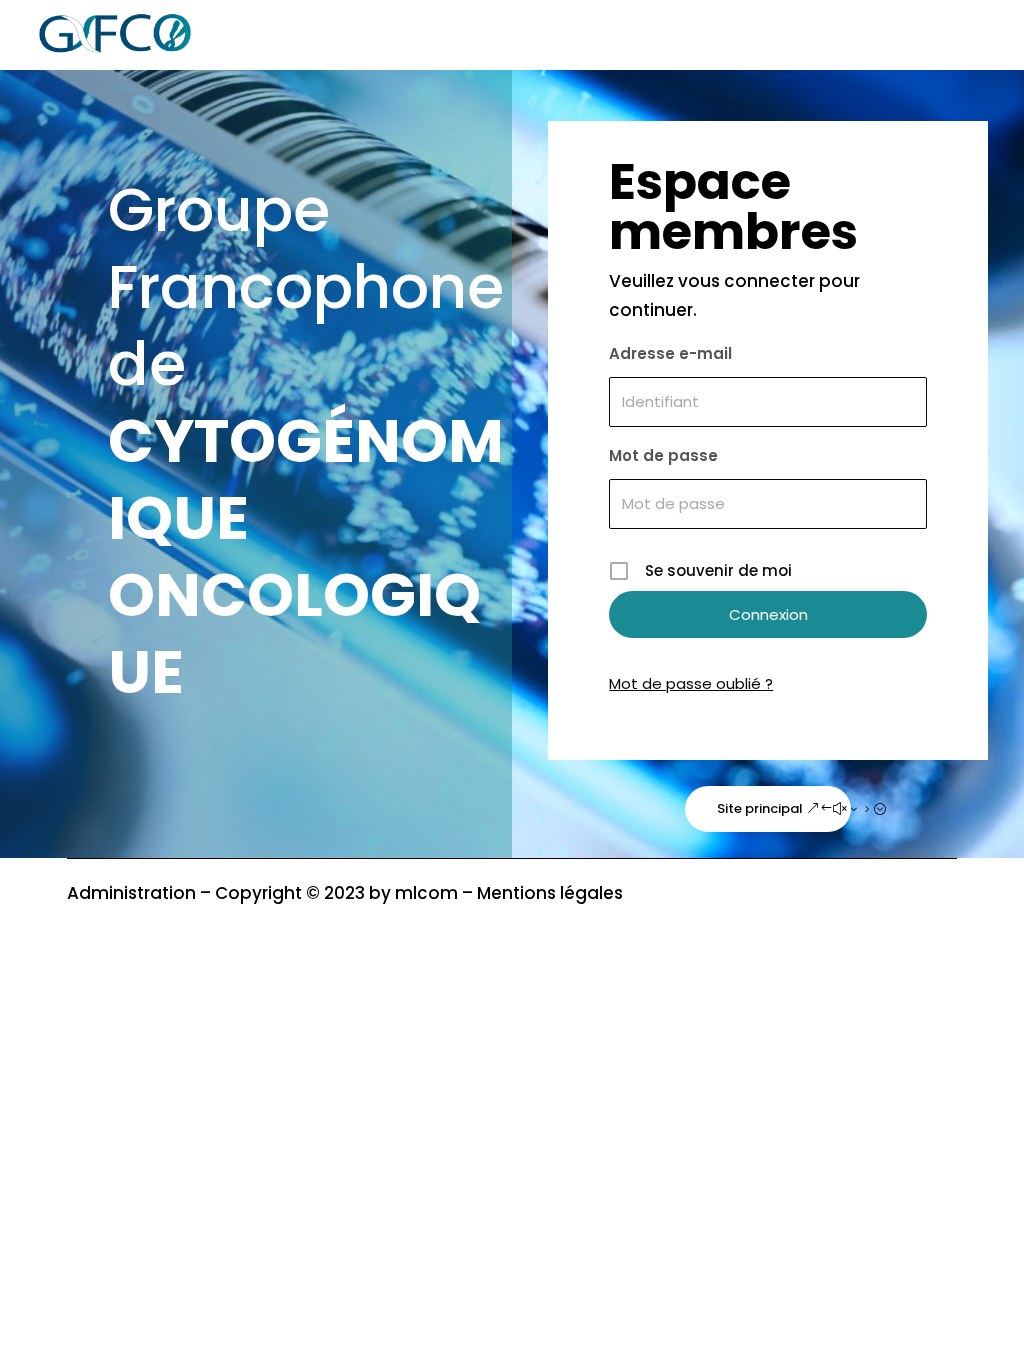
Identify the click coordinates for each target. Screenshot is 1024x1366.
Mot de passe (663, 455)
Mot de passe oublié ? (691, 683)
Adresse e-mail (670, 353)
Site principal (760, 808)
